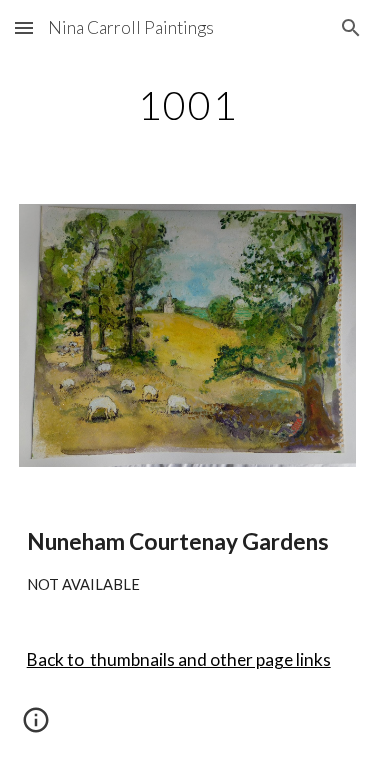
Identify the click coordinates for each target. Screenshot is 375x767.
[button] (24, 27)
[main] (188, 105)
